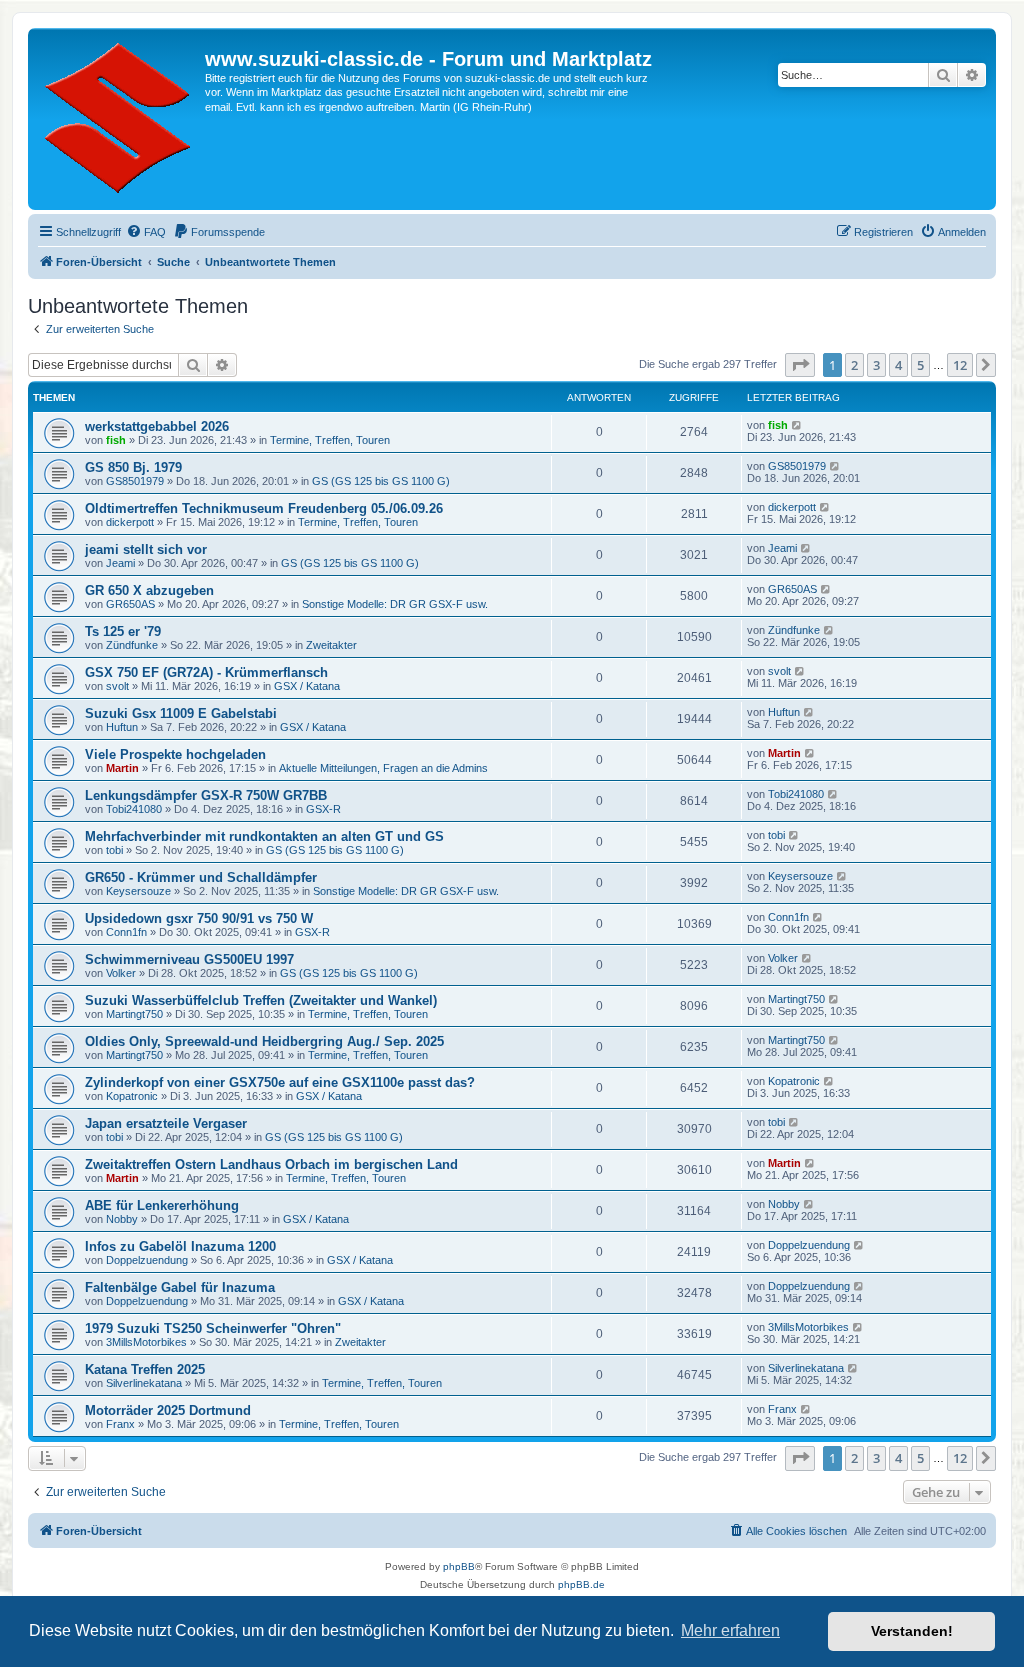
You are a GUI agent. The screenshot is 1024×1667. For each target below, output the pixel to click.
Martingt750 (134, 1014)
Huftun (122, 727)
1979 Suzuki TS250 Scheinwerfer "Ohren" (213, 1328)
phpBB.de (581, 1584)
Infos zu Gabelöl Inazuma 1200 (180, 1246)
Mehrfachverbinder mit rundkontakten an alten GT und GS (264, 836)
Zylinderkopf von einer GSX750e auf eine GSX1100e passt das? (280, 1082)
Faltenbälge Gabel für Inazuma (180, 1287)
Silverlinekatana (144, 1383)
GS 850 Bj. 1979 (133, 467)
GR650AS (130, 604)
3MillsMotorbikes (146, 1342)
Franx (120, 1424)
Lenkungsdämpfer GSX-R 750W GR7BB (206, 795)
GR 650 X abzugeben (149, 590)
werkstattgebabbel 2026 (157, 426)
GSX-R (323, 809)
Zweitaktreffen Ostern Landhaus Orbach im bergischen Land (271, 1164)
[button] (800, 365)
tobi (114, 850)
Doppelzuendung (147, 1260)
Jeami (120, 563)
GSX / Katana (307, 686)
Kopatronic (132, 1096)
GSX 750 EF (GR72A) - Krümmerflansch (206, 672)
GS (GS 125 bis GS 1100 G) (381, 481)
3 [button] (876, 365)
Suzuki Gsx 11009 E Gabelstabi (181, 713)
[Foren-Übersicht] (119, 119)
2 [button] (854, 365)
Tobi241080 (134, 809)
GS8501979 (135, 481)
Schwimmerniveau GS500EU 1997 (189, 959)
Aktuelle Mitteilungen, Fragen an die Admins (383, 768)
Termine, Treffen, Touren (330, 440)
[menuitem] (146, 232)
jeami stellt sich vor (146, 549)
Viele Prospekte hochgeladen (175, 754)
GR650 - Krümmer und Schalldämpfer (201, 877)
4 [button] (898, 365)
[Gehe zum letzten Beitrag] (797, 425)
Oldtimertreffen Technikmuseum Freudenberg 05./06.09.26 (264, 508)
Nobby (122, 1219)
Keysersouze (138, 891)
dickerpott (130, 522)
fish (116, 440)
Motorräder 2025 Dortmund (168, 1410)
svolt (117, 686)
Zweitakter (331, 645)
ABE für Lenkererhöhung (162, 1205)
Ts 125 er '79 (123, 631)
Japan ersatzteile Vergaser (166, 1123)
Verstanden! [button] (912, 1631)
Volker (121, 973)
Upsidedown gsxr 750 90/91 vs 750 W (199, 918)
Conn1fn (126, 932)
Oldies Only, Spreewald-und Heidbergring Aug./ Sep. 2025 (264, 1041)
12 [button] (960, 365)
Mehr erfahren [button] (730, 1630)
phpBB (459, 1566)
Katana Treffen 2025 (145, 1369)
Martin (122, 768)
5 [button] (920, 365)
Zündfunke (132, 645)
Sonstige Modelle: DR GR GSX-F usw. (395, 604)
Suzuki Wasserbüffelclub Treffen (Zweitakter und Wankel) (261, 1000)
